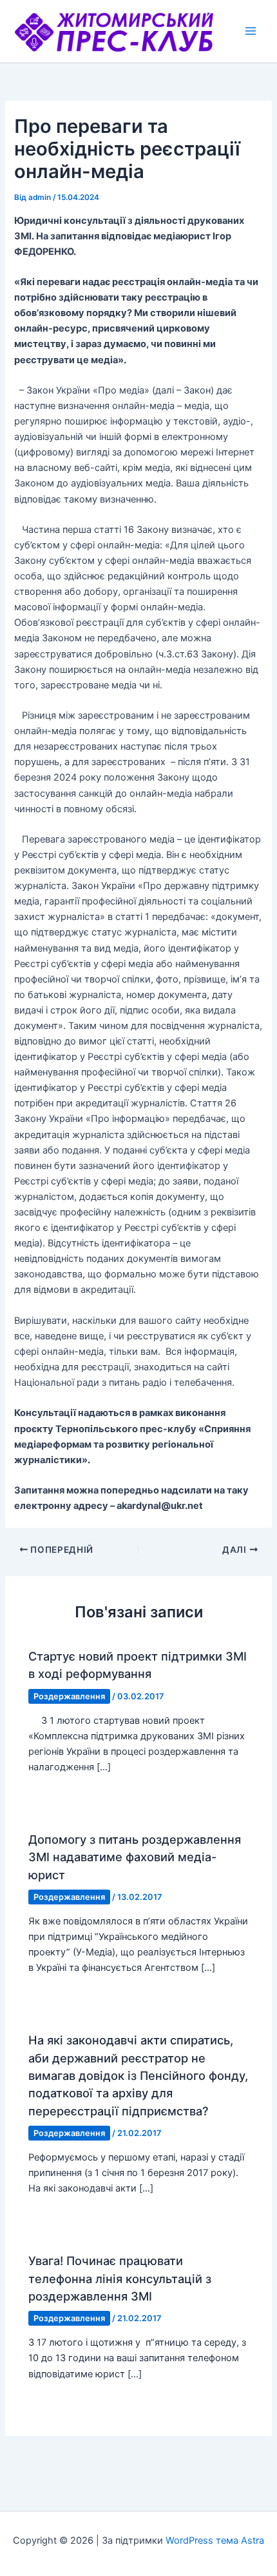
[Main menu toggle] (251, 31)
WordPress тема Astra (215, 2541)
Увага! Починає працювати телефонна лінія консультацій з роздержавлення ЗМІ (120, 2278)
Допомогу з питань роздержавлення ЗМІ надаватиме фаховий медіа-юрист (135, 1857)
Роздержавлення (69, 1696)
